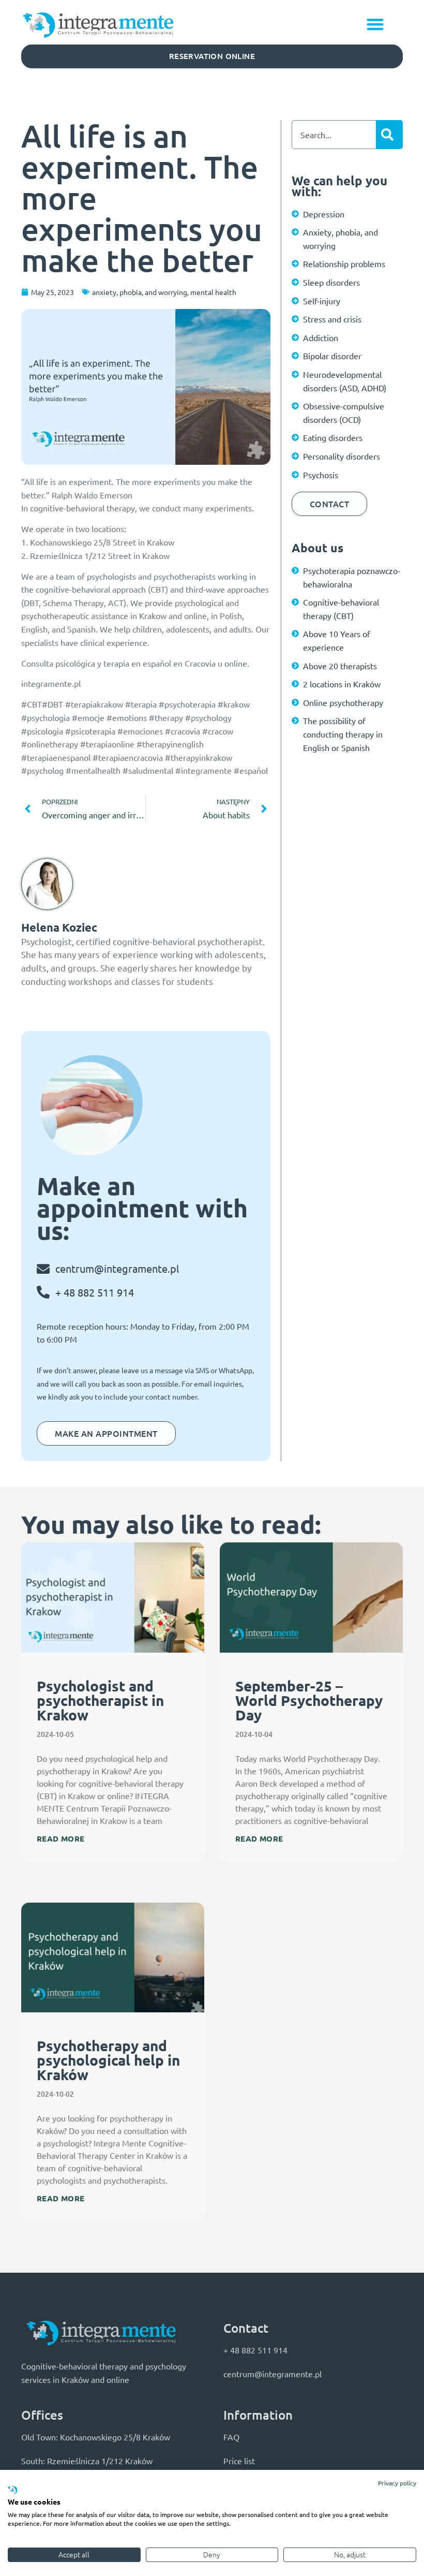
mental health (213, 292)
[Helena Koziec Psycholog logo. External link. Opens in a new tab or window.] (12, 2491)
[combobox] (334, 135)
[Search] (389, 135)
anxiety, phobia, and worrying (140, 292)
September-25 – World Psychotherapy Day (309, 1700)
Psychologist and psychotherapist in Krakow (100, 1700)
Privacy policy (397, 2483)
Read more (61, 1838)
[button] (376, 24)
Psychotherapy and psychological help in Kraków (108, 2060)
